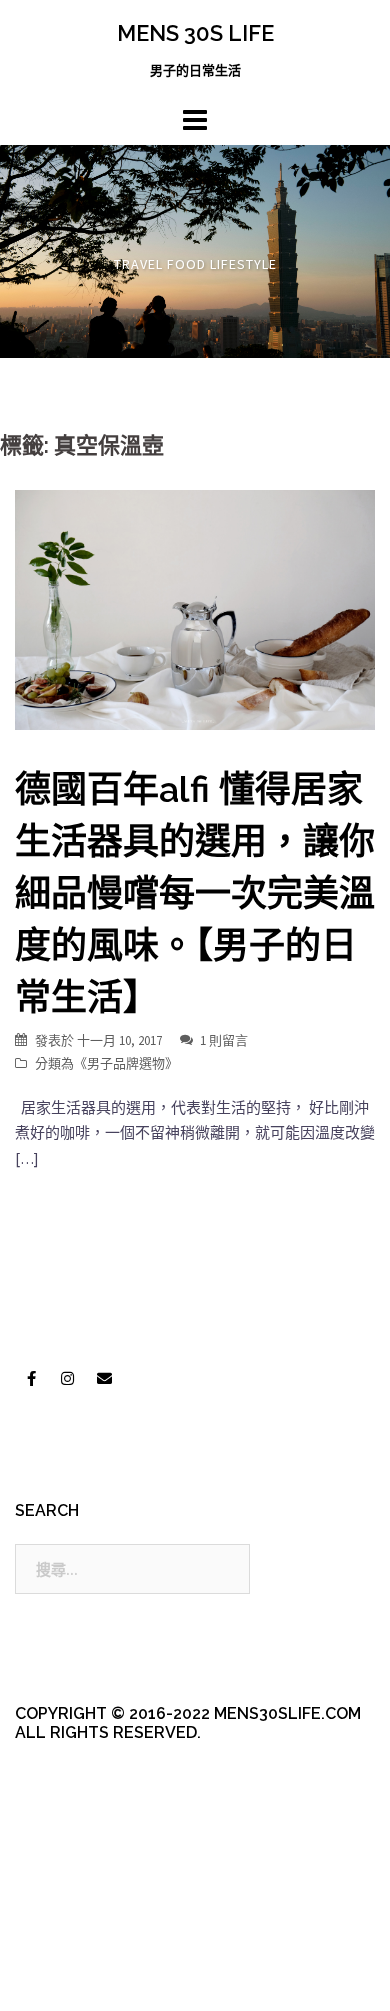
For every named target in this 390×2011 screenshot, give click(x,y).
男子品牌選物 (126, 1063)
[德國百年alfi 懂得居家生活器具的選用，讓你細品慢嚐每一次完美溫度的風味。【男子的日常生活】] (195, 608)
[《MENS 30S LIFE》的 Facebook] (31, 1379)
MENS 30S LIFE (195, 33)
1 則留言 (224, 1040)
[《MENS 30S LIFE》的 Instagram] (68, 1379)
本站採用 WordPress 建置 (97, 1943)
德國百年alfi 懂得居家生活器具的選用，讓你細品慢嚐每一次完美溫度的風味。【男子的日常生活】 (195, 893)
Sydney (86, 1978)
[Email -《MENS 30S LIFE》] (104, 1379)
